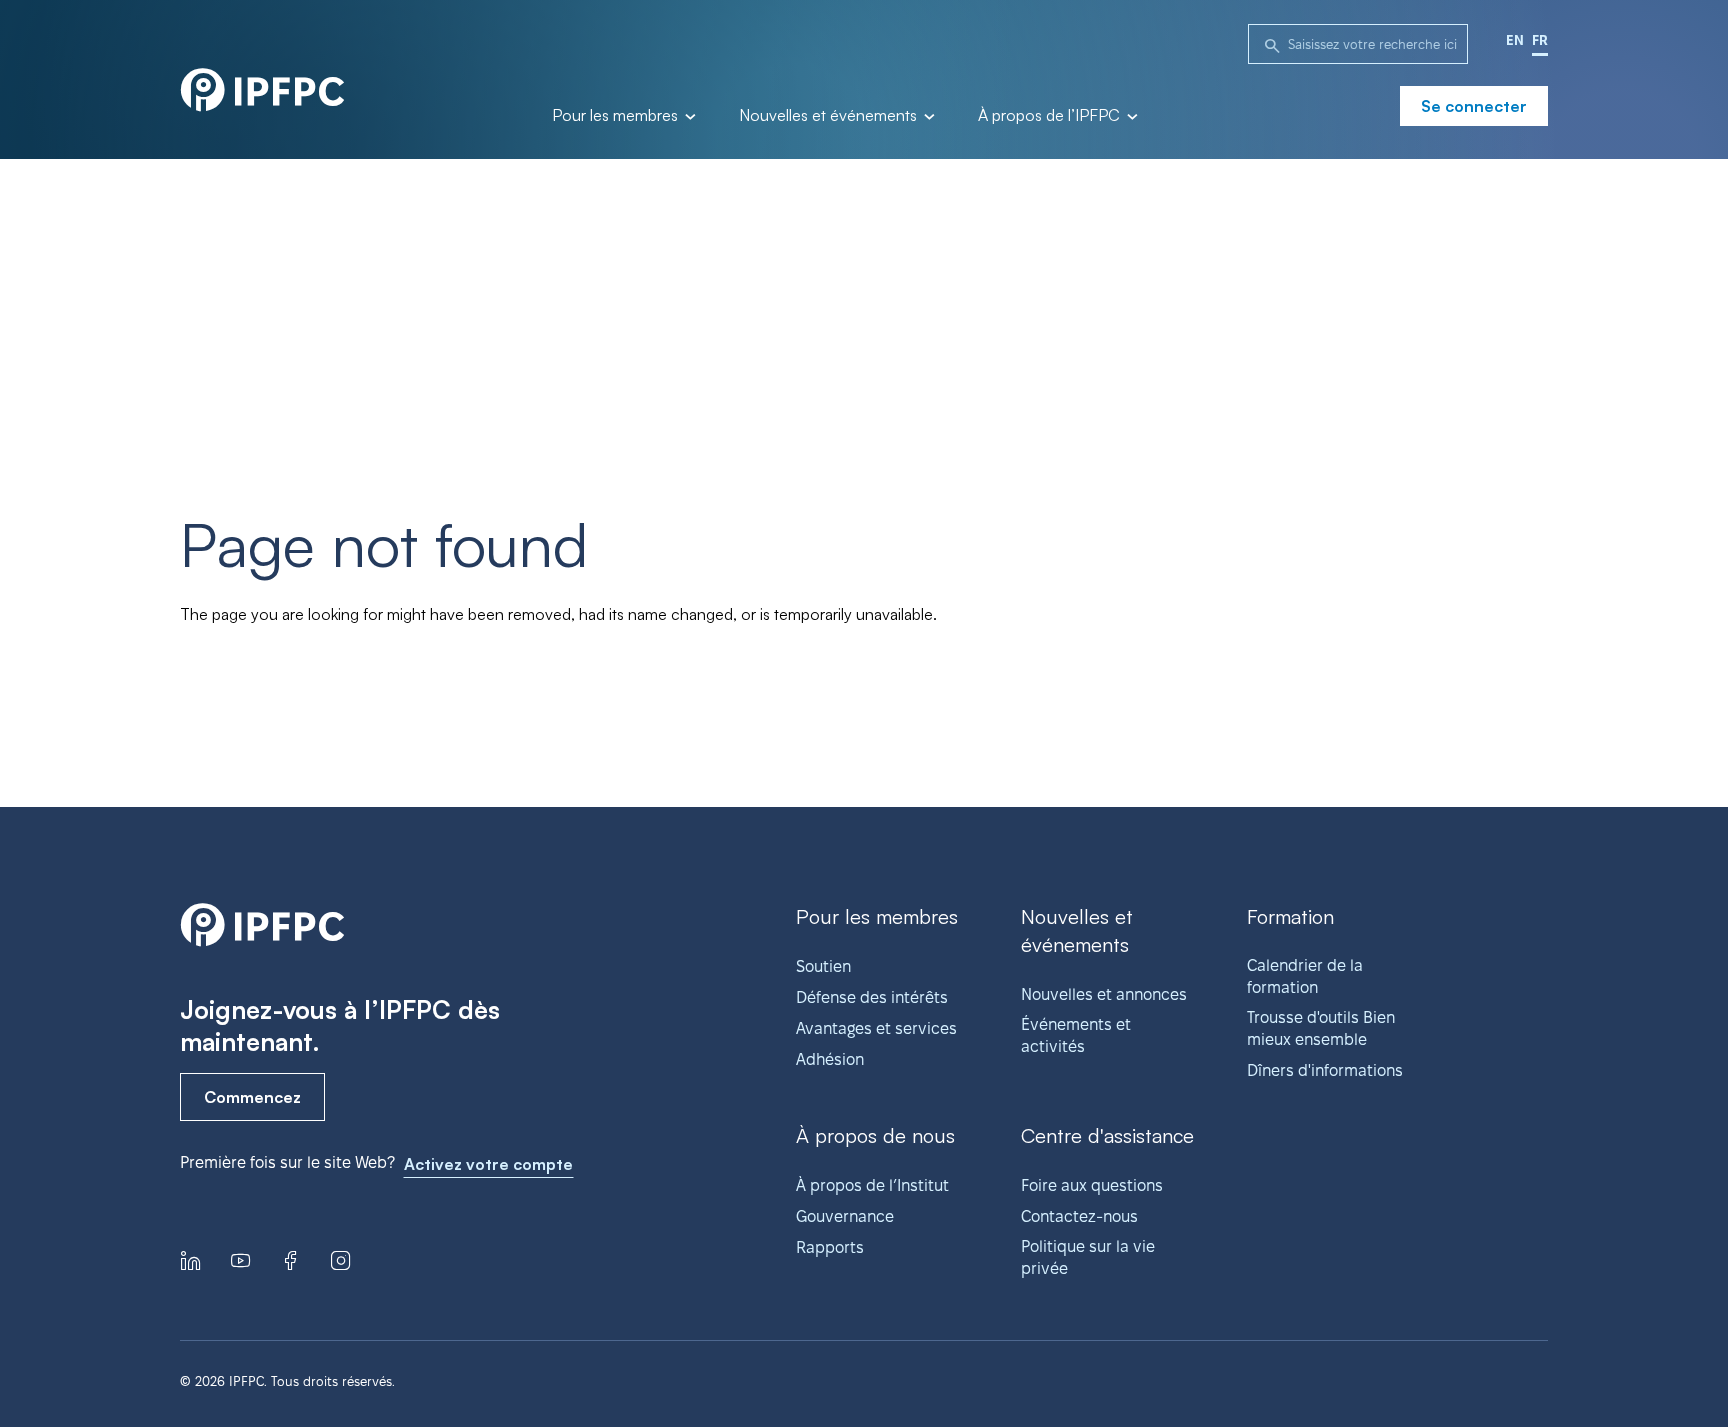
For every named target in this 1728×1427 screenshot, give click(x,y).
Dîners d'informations (1325, 1070)
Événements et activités (1076, 1035)
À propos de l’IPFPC (1051, 116)
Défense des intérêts (872, 997)
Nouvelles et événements (830, 116)
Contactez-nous (1079, 1216)
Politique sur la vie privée (1088, 1257)
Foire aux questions (1092, 1185)
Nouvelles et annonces (1104, 994)
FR (1540, 40)
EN (1515, 40)
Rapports (830, 1247)
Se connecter (1474, 106)
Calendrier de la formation (1305, 976)
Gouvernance (845, 1216)
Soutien (823, 966)
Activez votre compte (488, 1164)
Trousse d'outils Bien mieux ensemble (1321, 1028)
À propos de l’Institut (872, 1185)
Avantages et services (876, 1028)
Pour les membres (617, 116)
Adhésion (830, 1059)
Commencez (252, 1097)
